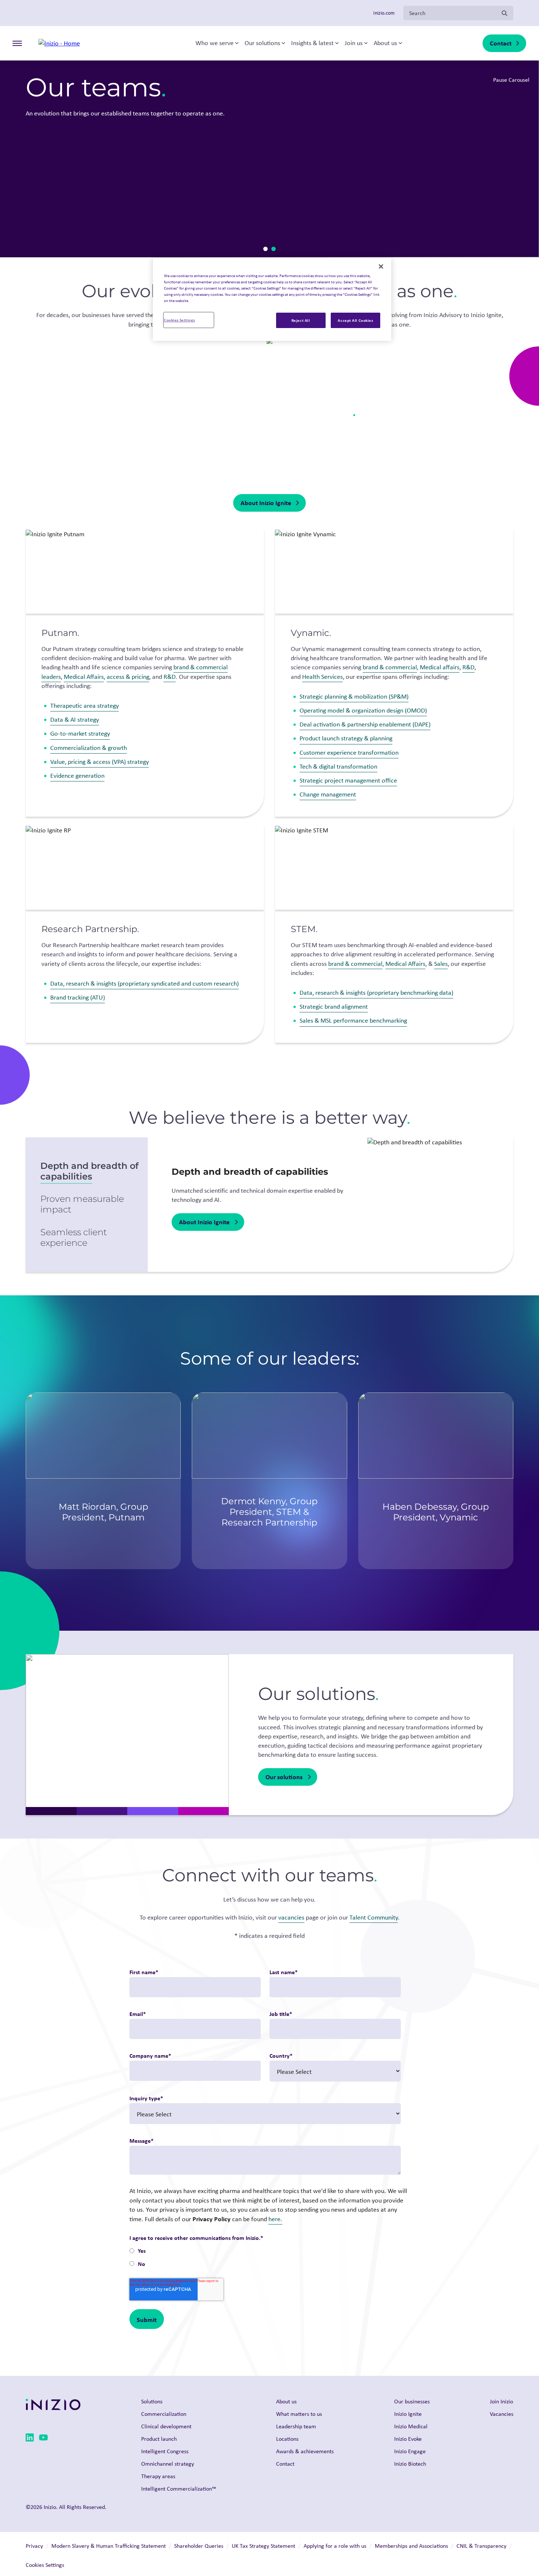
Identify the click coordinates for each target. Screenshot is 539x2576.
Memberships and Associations (411, 2546)
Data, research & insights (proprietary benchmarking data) (376, 993)
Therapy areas (158, 2476)
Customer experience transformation (349, 752)
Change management (328, 794)
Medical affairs (440, 667)
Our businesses (412, 2401)
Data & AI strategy (75, 720)
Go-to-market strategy (80, 733)
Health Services (322, 677)
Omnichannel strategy (168, 2464)
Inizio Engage (410, 2451)
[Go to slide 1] (265, 249)
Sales (441, 964)
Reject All (301, 320)
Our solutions (262, 43)
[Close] (381, 266)
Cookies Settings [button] (45, 2565)
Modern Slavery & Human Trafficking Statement (109, 2546)
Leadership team (296, 2426)
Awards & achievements (305, 2451)
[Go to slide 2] (274, 249)
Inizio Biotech (410, 2464)
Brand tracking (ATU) (78, 997)
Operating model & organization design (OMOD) (363, 710)
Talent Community (374, 1917)
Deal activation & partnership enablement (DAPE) (365, 724)
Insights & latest (312, 43)
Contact (501, 43)
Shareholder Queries (199, 2546)
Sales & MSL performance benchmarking (353, 1020)
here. (275, 2219)
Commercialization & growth (89, 748)
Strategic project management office (348, 780)
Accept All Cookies (355, 320)
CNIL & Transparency (481, 2546)
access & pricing (128, 677)
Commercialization (164, 2414)
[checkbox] (265, 2258)
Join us (354, 43)
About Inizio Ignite (266, 503)
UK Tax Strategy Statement (263, 2546)
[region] (272, 299)
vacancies (291, 1917)
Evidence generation (77, 776)
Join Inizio (501, 2401)
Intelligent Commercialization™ (179, 2489)
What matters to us (299, 2414)
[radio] (265, 2251)
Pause (517, 243)
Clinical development (166, 2426)
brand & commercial (390, 667)
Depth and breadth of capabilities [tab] (89, 1171)
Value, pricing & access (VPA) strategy (100, 762)
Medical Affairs (84, 677)
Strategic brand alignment (334, 1007)
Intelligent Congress (165, 2451)
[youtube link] (43, 2439)
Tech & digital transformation (338, 766)
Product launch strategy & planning (346, 738)
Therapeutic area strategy (85, 706)
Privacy (34, 2546)
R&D (170, 677)
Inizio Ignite (408, 2414)
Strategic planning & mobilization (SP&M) (354, 696)
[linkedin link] (30, 2439)
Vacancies (502, 2414)
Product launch (159, 2439)
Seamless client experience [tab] (74, 1237)
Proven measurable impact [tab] (82, 1204)
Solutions (152, 2401)
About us (385, 43)
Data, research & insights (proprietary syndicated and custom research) (144, 983)
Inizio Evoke (408, 2439)
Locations (287, 2439)
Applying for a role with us (335, 2546)
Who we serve (214, 43)
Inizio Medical (411, 2426)
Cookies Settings (179, 320)
